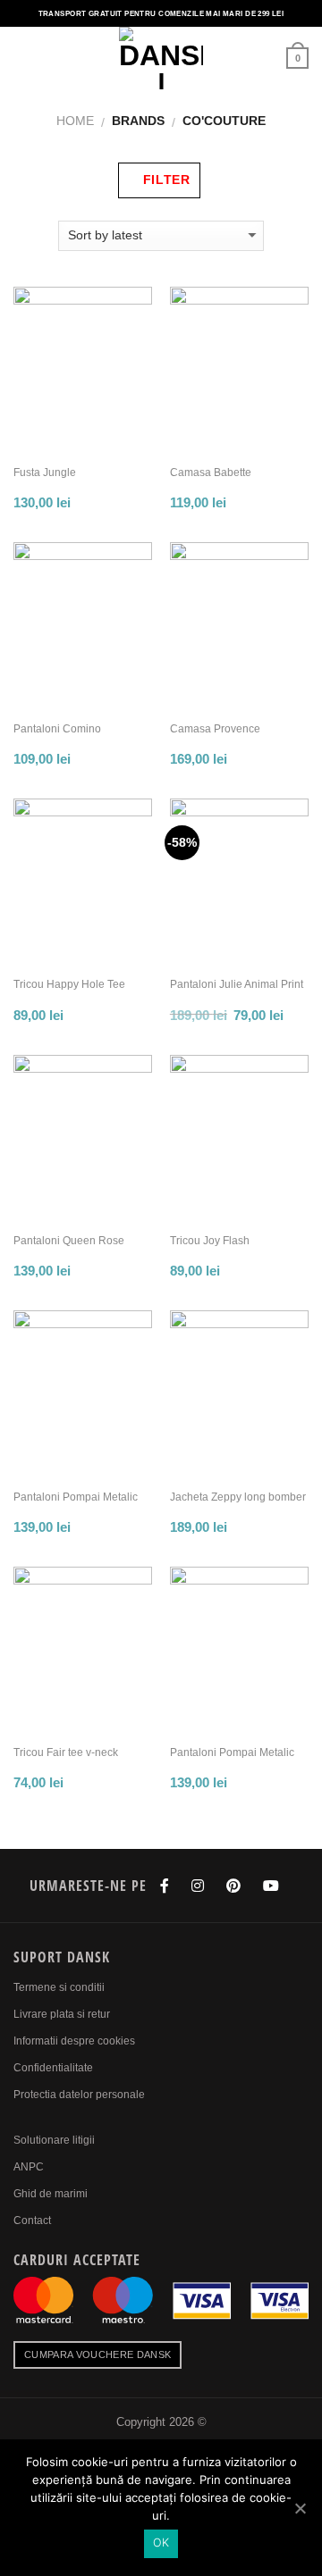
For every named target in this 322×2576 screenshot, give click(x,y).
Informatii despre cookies (74, 2041)
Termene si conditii (59, 1987)
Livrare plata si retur (62, 2014)
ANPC (29, 2167)
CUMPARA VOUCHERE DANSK (97, 2354)
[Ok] (300, 2508)
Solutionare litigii (54, 2140)
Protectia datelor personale (79, 2095)
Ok (161, 2543)
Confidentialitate (53, 2068)
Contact (32, 2221)
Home (75, 121)
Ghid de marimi (51, 2194)
